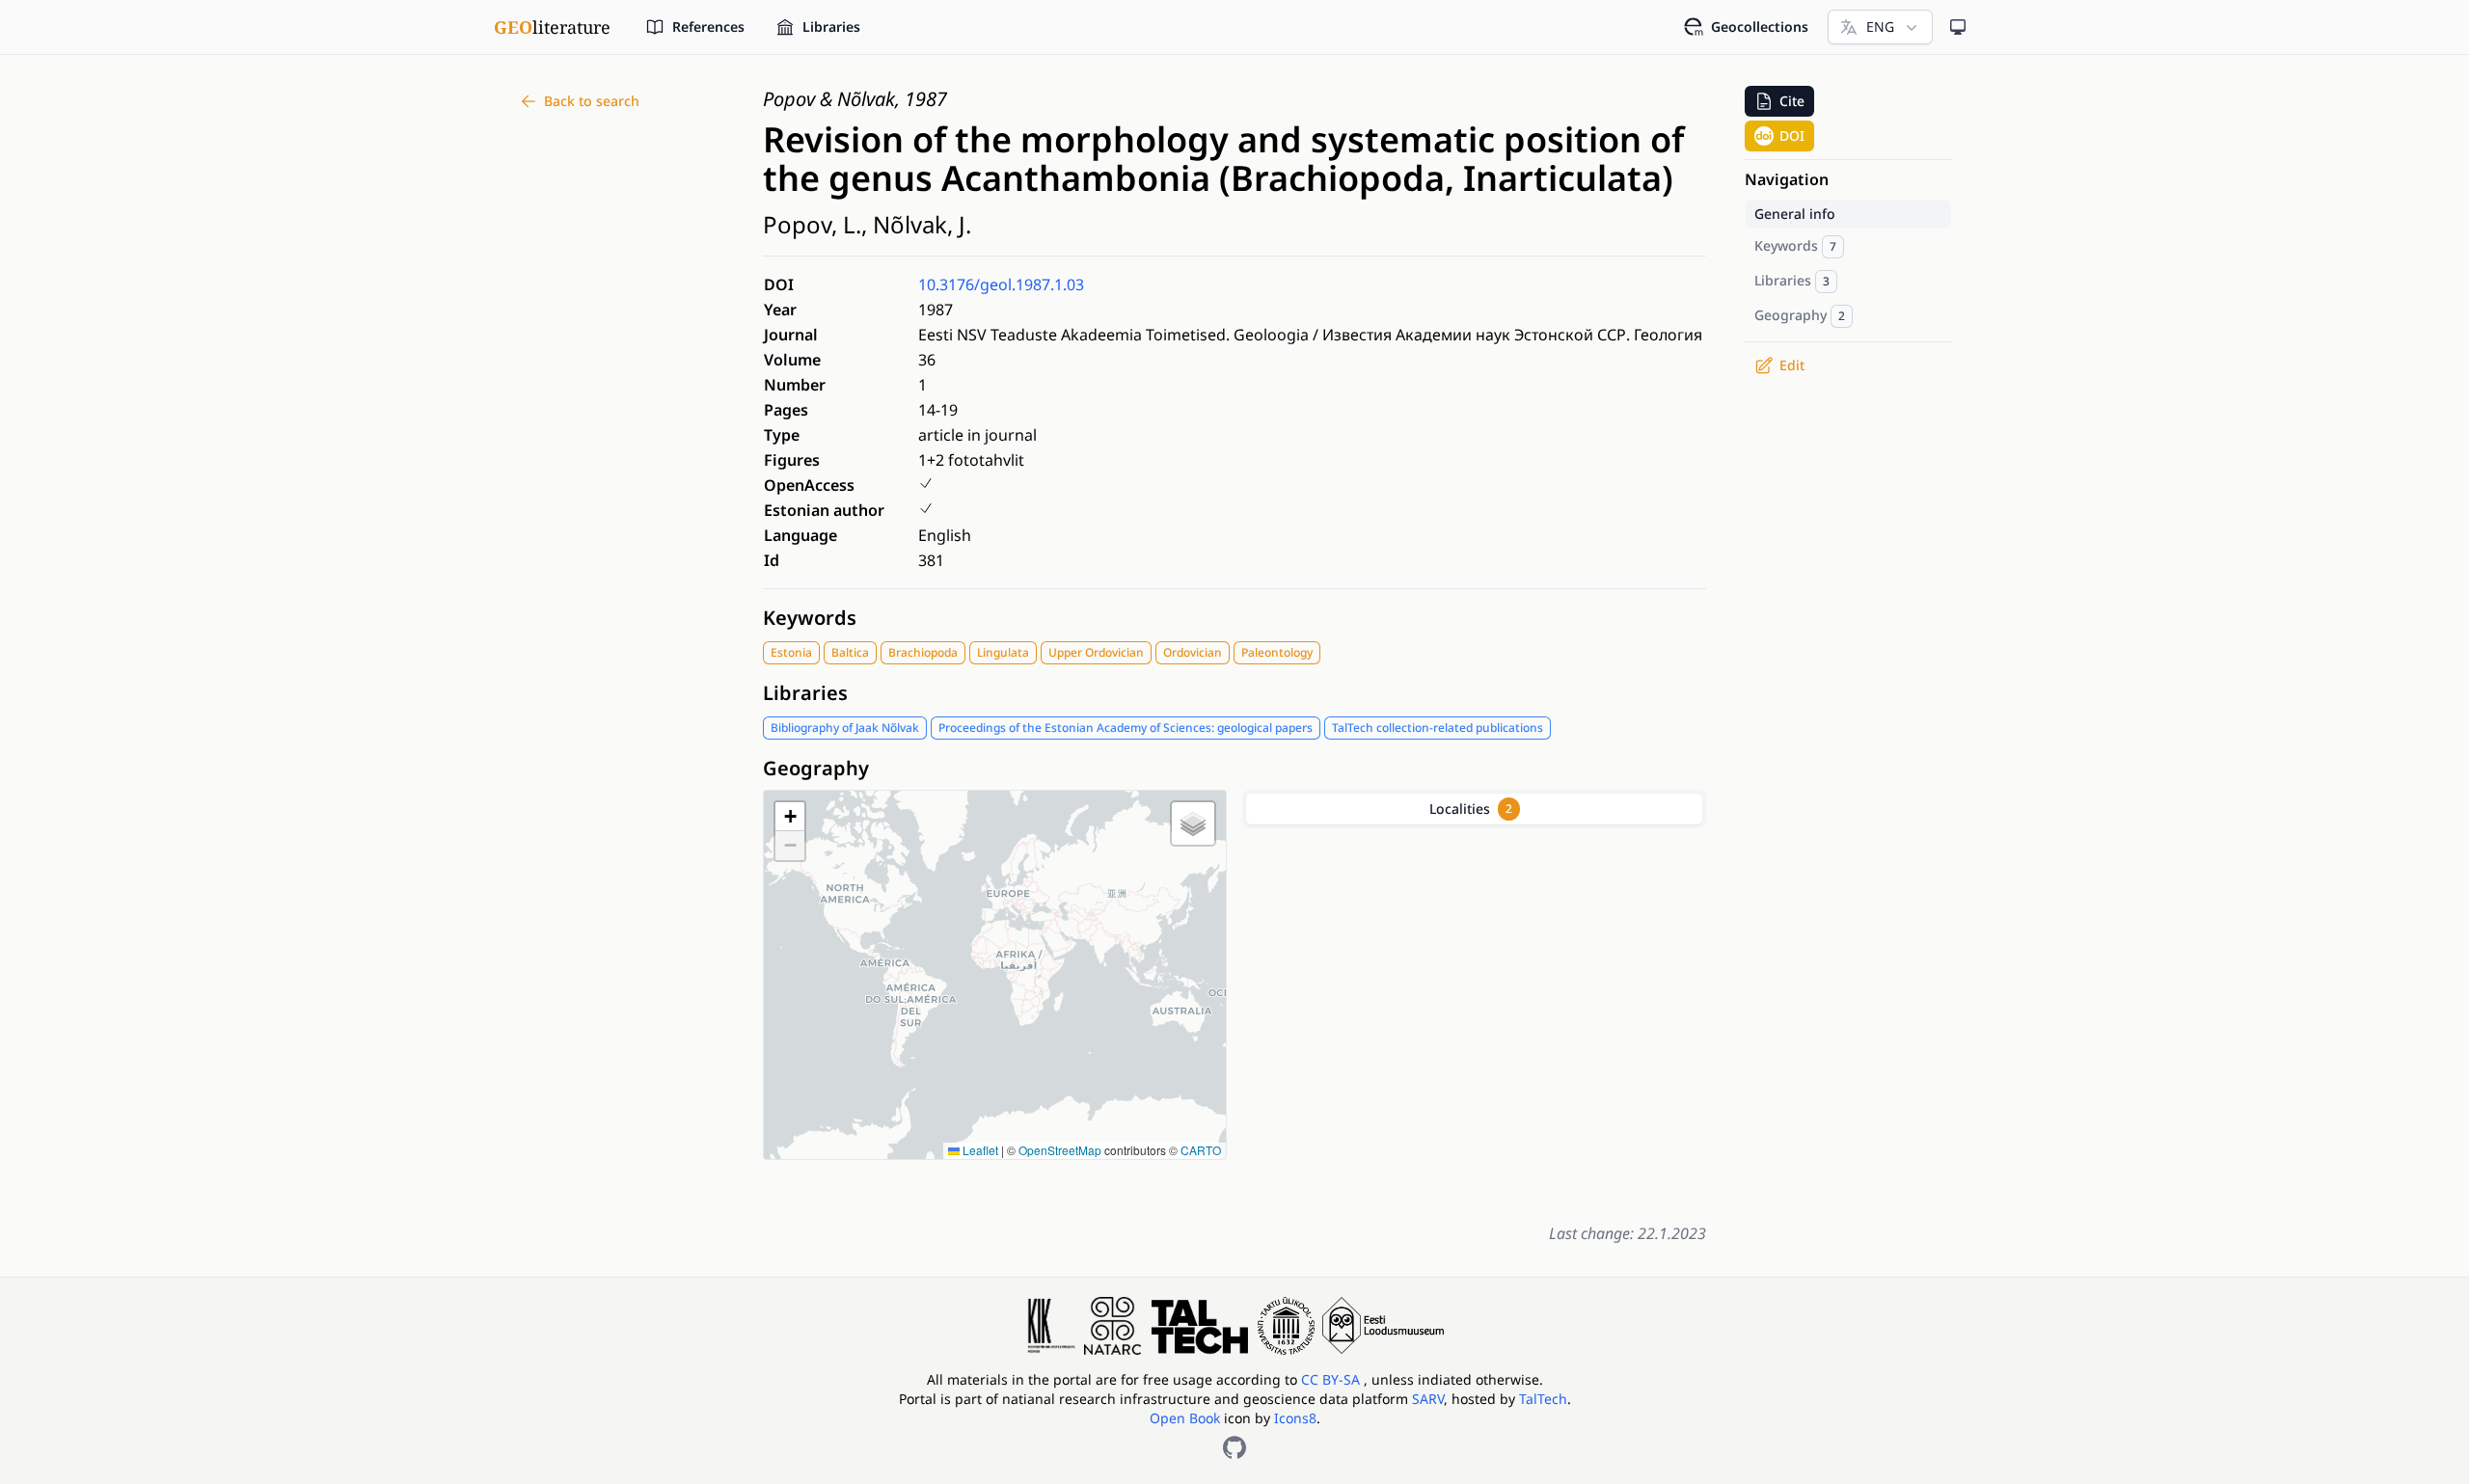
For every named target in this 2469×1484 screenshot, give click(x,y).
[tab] (1474, 809)
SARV (1428, 1399)
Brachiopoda (923, 652)
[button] (790, 817)
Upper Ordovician (1096, 652)
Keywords (810, 618)
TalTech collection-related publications (1438, 728)
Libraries (805, 693)
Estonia (791, 652)
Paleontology (1277, 652)
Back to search (592, 101)
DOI (1792, 135)
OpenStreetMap (1060, 1150)
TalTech (1543, 1399)
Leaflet (979, 1150)
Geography (816, 768)
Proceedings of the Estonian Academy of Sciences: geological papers (1126, 728)
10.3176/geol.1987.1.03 (1001, 284)
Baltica (850, 652)
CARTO (1201, 1150)
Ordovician (1193, 652)
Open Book (1185, 1418)
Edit (1792, 365)
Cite (1792, 101)
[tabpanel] (1474, 1021)
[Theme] (1958, 27)
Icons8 (1295, 1418)
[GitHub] (1234, 1447)
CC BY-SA (1332, 1379)
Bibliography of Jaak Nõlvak (845, 728)
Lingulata (1003, 652)
